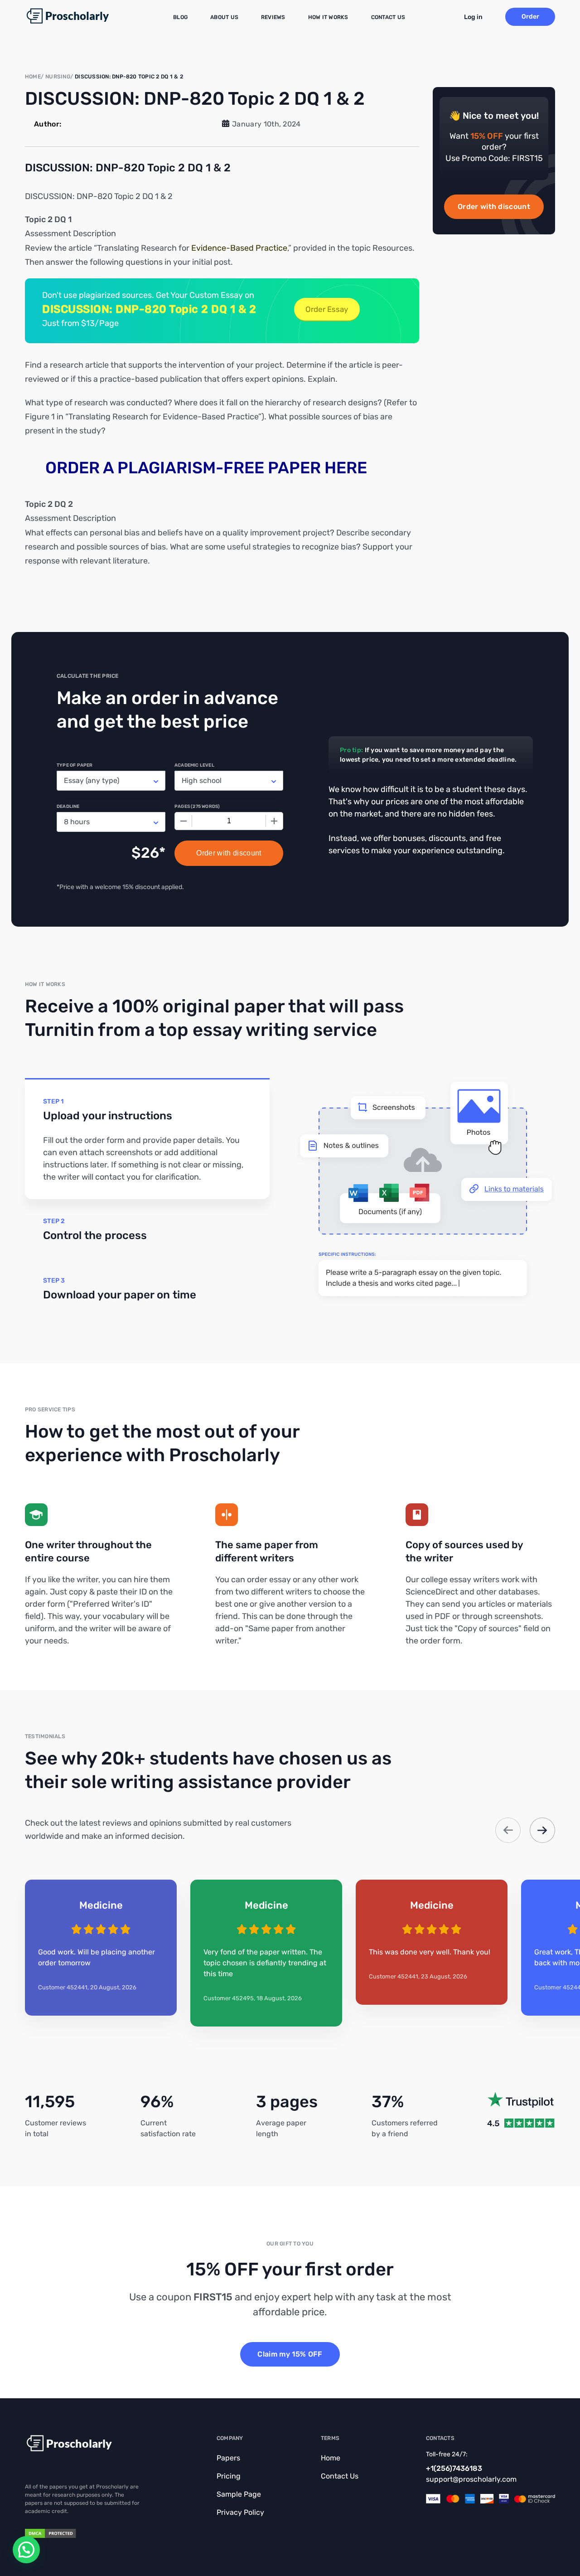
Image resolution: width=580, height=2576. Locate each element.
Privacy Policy (240, 2512)
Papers (228, 2458)
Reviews (273, 17)
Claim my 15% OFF (290, 2354)
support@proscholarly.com (471, 2479)
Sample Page (239, 2494)
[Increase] (274, 821)
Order (530, 17)
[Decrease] (184, 821)
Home (331, 2458)
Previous (508, 1830)
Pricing (229, 2476)
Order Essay (327, 309)
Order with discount (494, 207)
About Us (224, 17)
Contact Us (388, 17)
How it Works (328, 17)
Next (542, 1830)
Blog (180, 17)
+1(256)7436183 (454, 2468)
